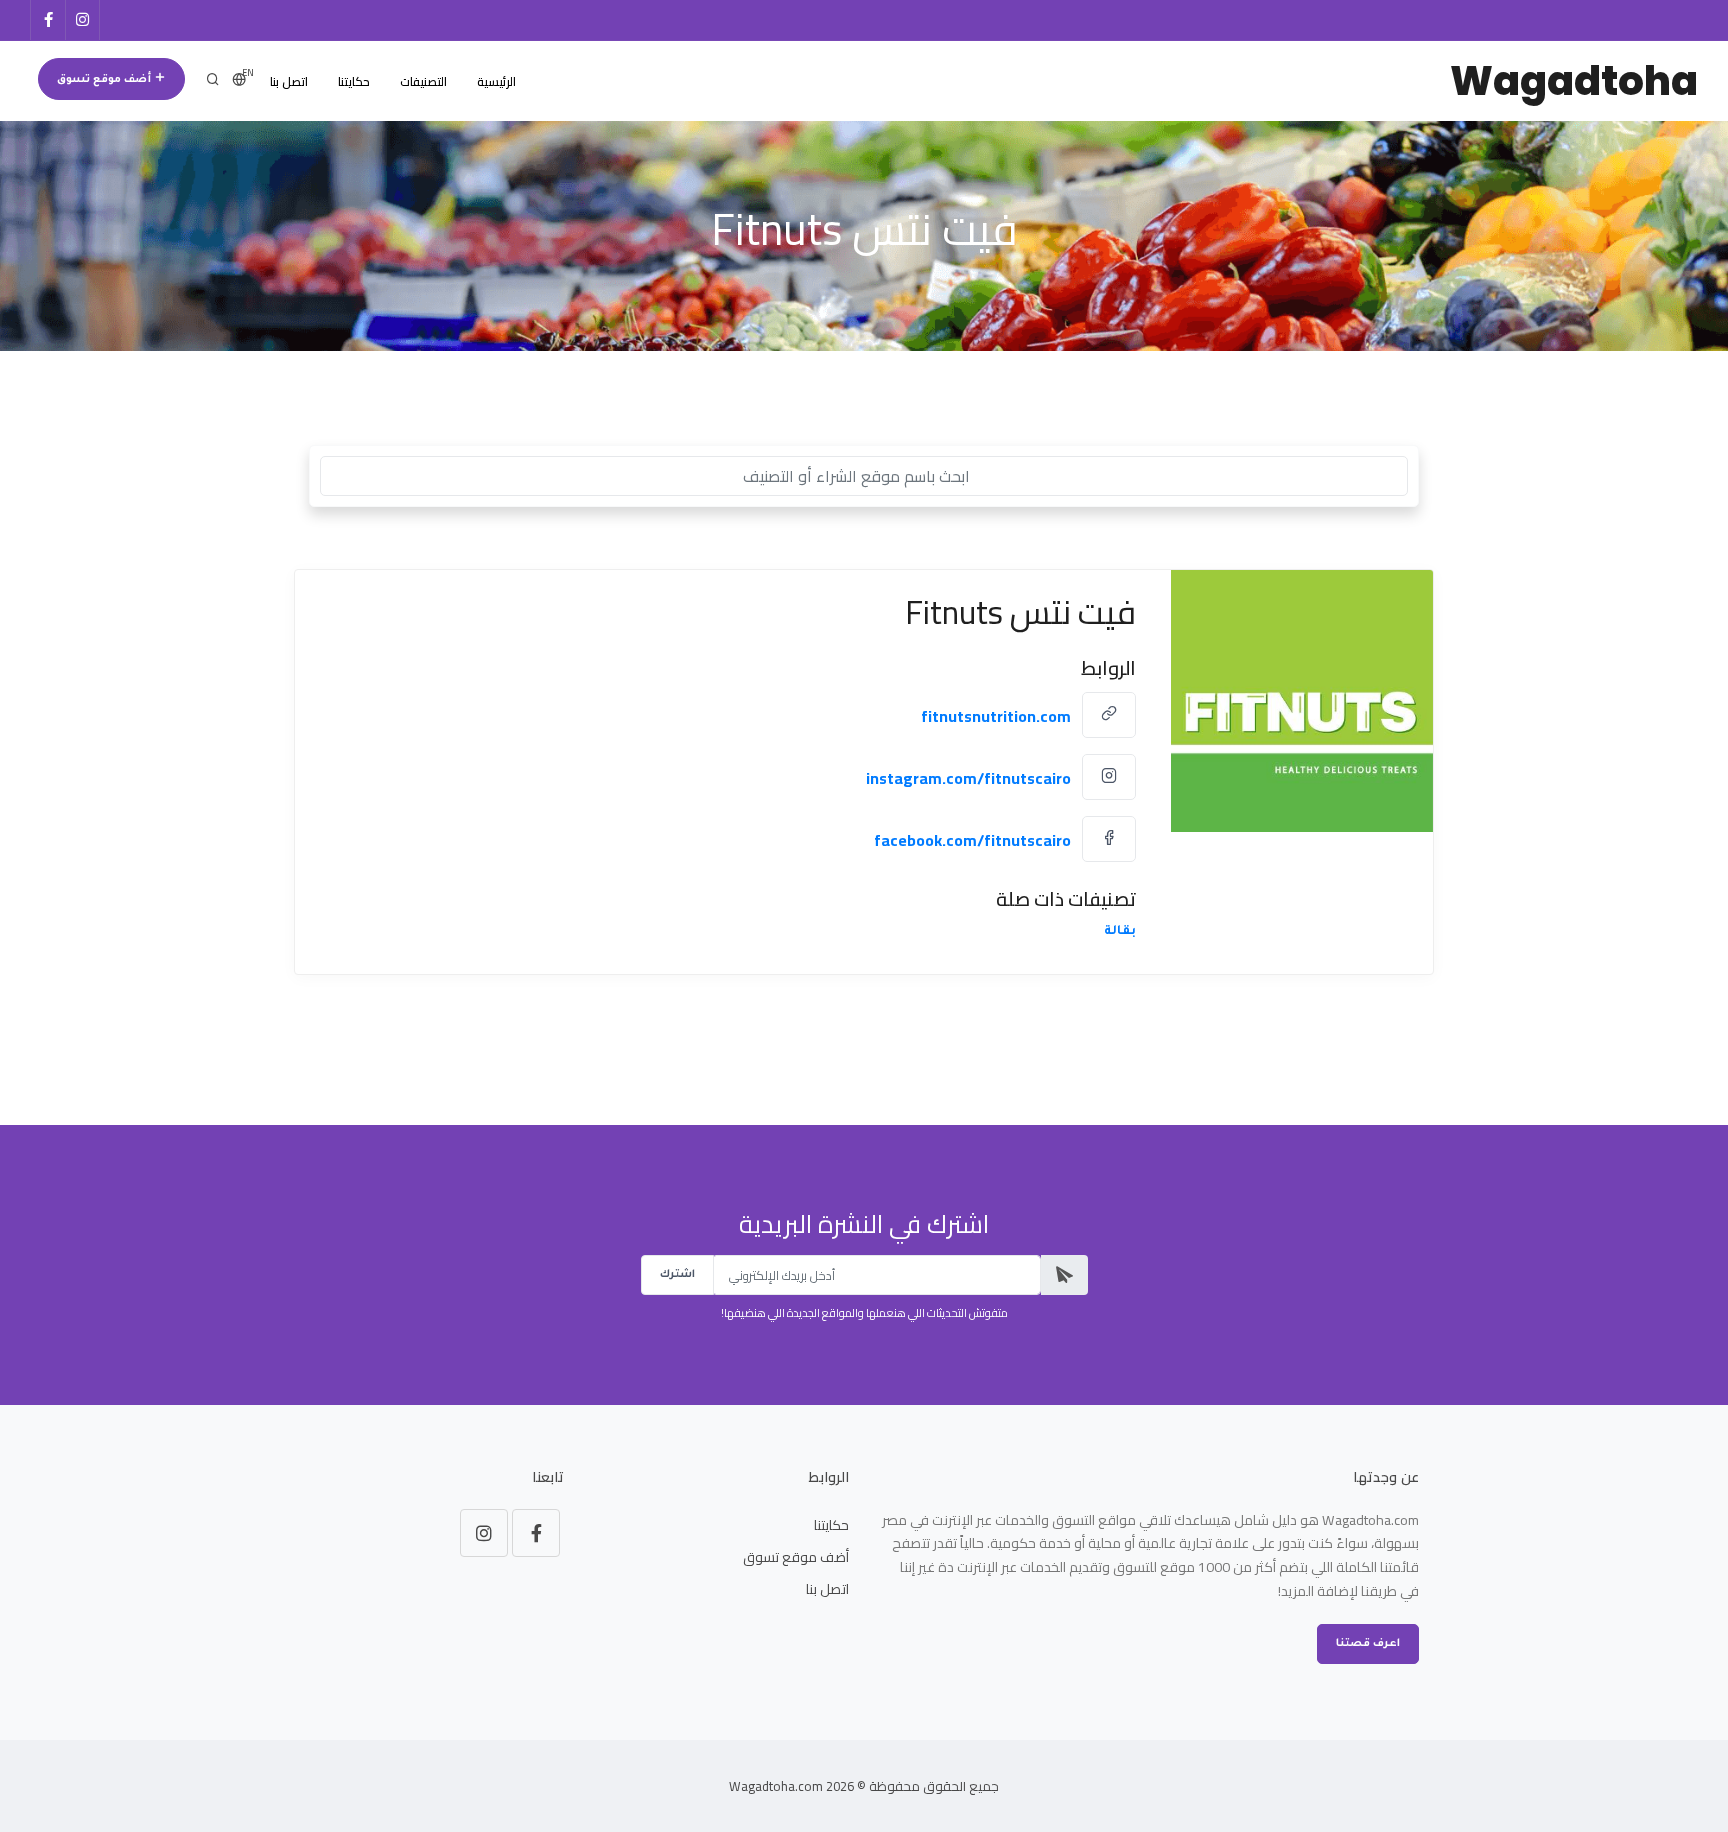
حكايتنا (354, 81)
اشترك (677, 1275)
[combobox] (864, 476)
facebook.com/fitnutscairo (972, 840)
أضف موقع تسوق (105, 80)
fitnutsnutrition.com (996, 716)
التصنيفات (423, 81)
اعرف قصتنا (1368, 1644)
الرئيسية (496, 81)
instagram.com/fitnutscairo (968, 778)
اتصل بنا (289, 81)
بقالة (1120, 932)
